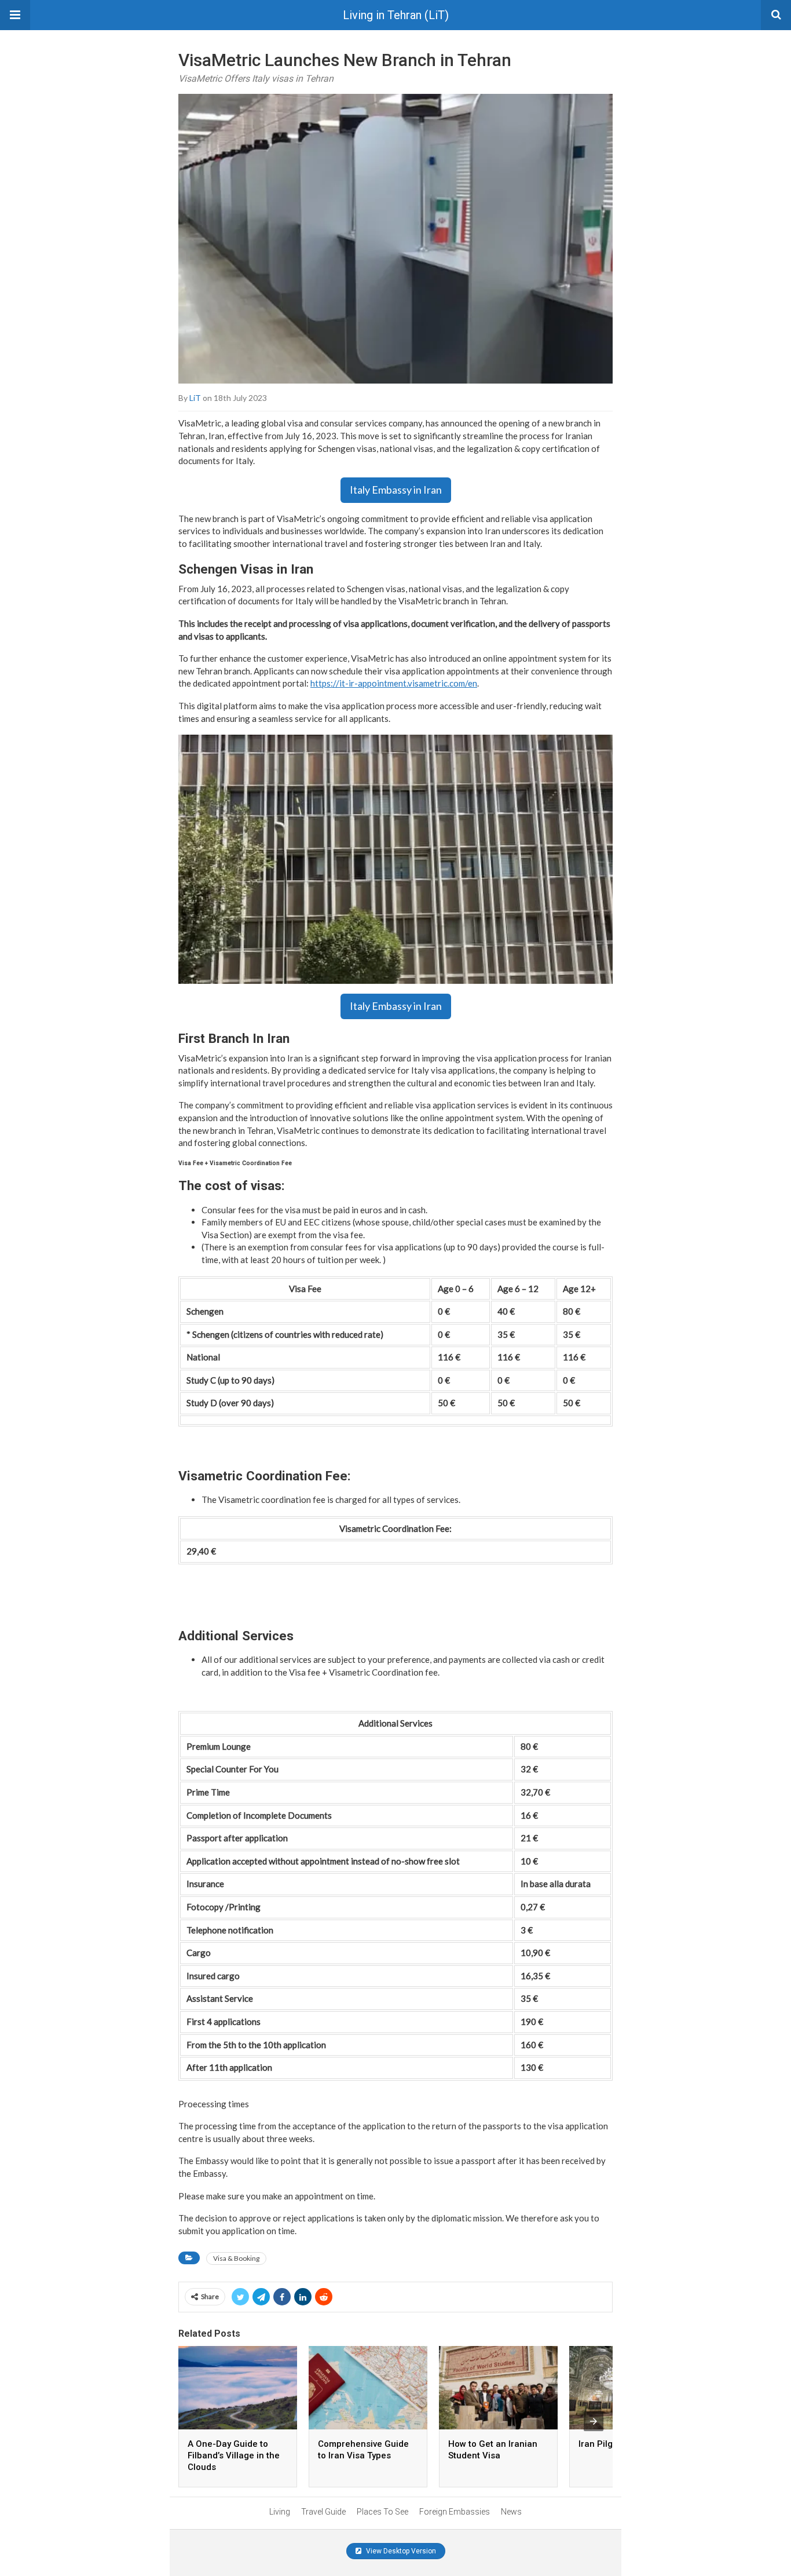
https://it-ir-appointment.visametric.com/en (394, 683)
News (511, 2512)
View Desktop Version (400, 2551)
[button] (15, 15)
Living (280, 2512)
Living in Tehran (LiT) (396, 15)
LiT (195, 398)
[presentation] (594, 2421)
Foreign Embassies (455, 2512)
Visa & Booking (236, 2258)
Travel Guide (323, 2512)
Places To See (382, 2512)
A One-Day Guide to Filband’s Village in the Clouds (234, 2455)
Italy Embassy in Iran (396, 490)
